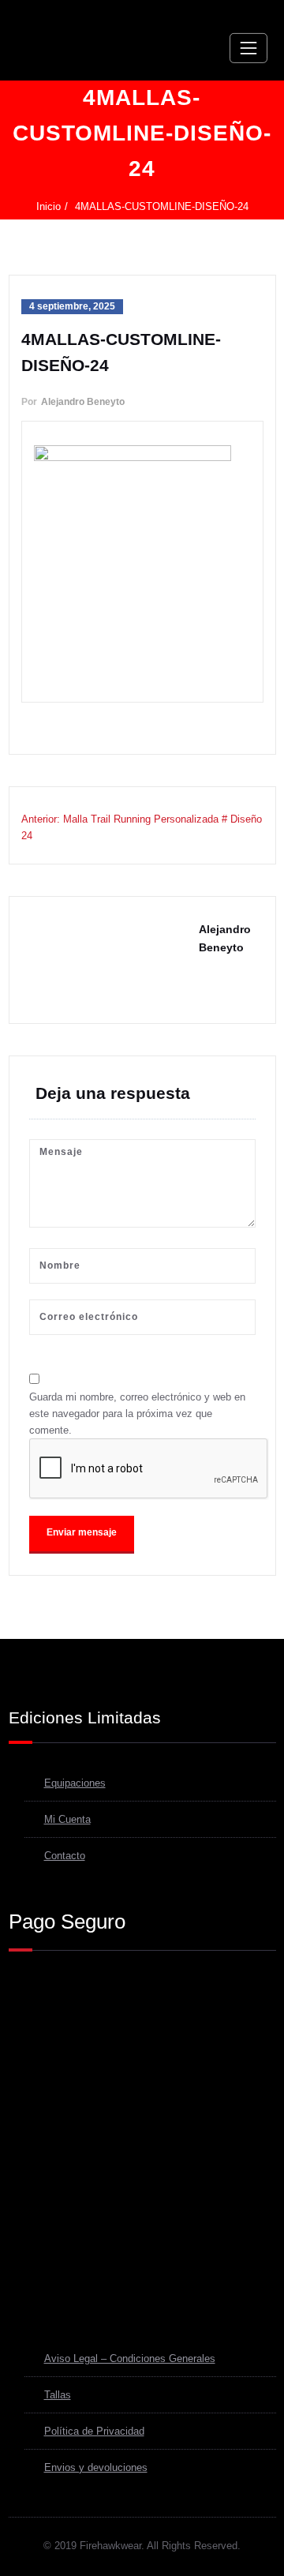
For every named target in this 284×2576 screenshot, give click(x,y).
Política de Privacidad (94, 2431)
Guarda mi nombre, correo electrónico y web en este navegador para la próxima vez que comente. (137, 1414)
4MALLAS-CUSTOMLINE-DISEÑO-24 (162, 206)
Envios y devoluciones (96, 2467)
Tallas (58, 2395)
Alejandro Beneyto (83, 402)
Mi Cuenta (67, 1819)
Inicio (49, 206)
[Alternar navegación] (248, 48)
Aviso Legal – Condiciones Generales (130, 2359)
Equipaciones (75, 1783)
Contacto (65, 1856)
